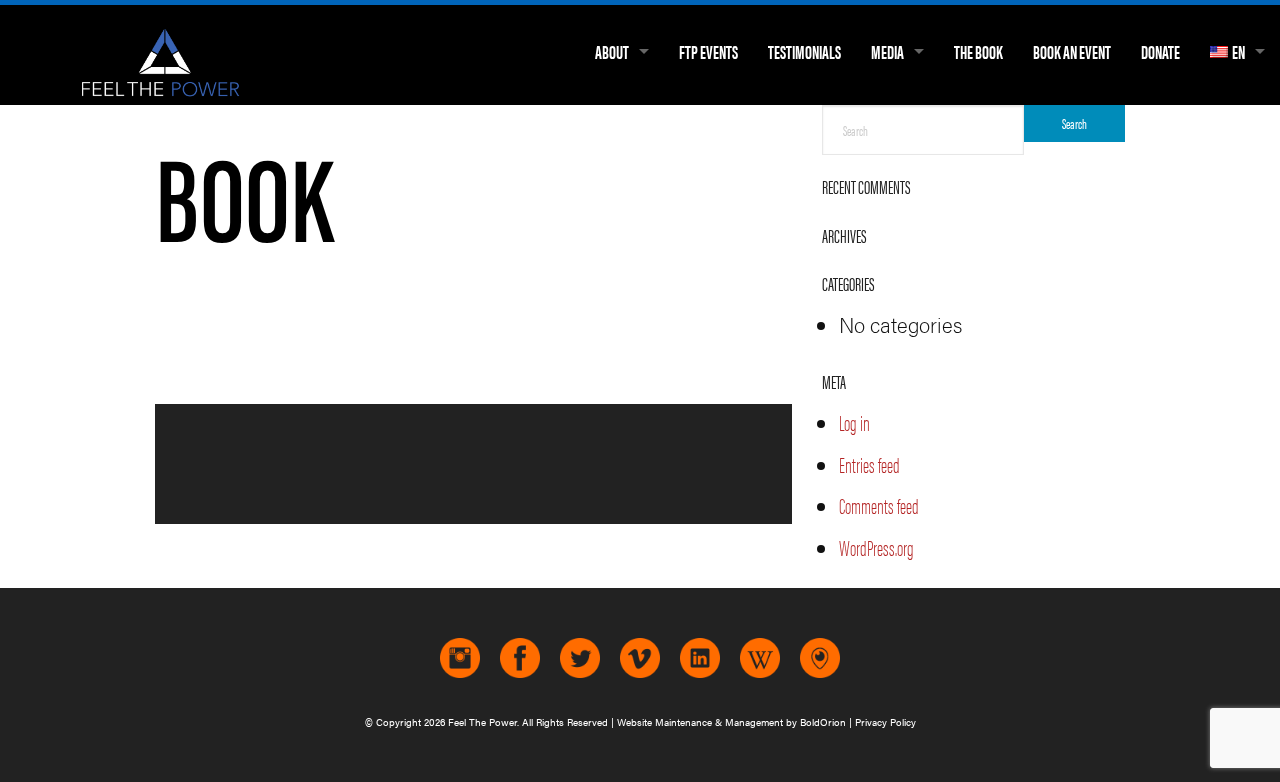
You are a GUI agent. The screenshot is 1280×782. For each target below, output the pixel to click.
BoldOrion (823, 722)
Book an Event (1072, 51)
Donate (1160, 51)
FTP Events (708, 51)
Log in (854, 422)
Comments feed (879, 505)
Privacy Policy (885, 722)
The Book (978, 51)
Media (887, 51)
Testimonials (804, 51)
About (612, 51)
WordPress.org (876, 547)
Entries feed (869, 464)
